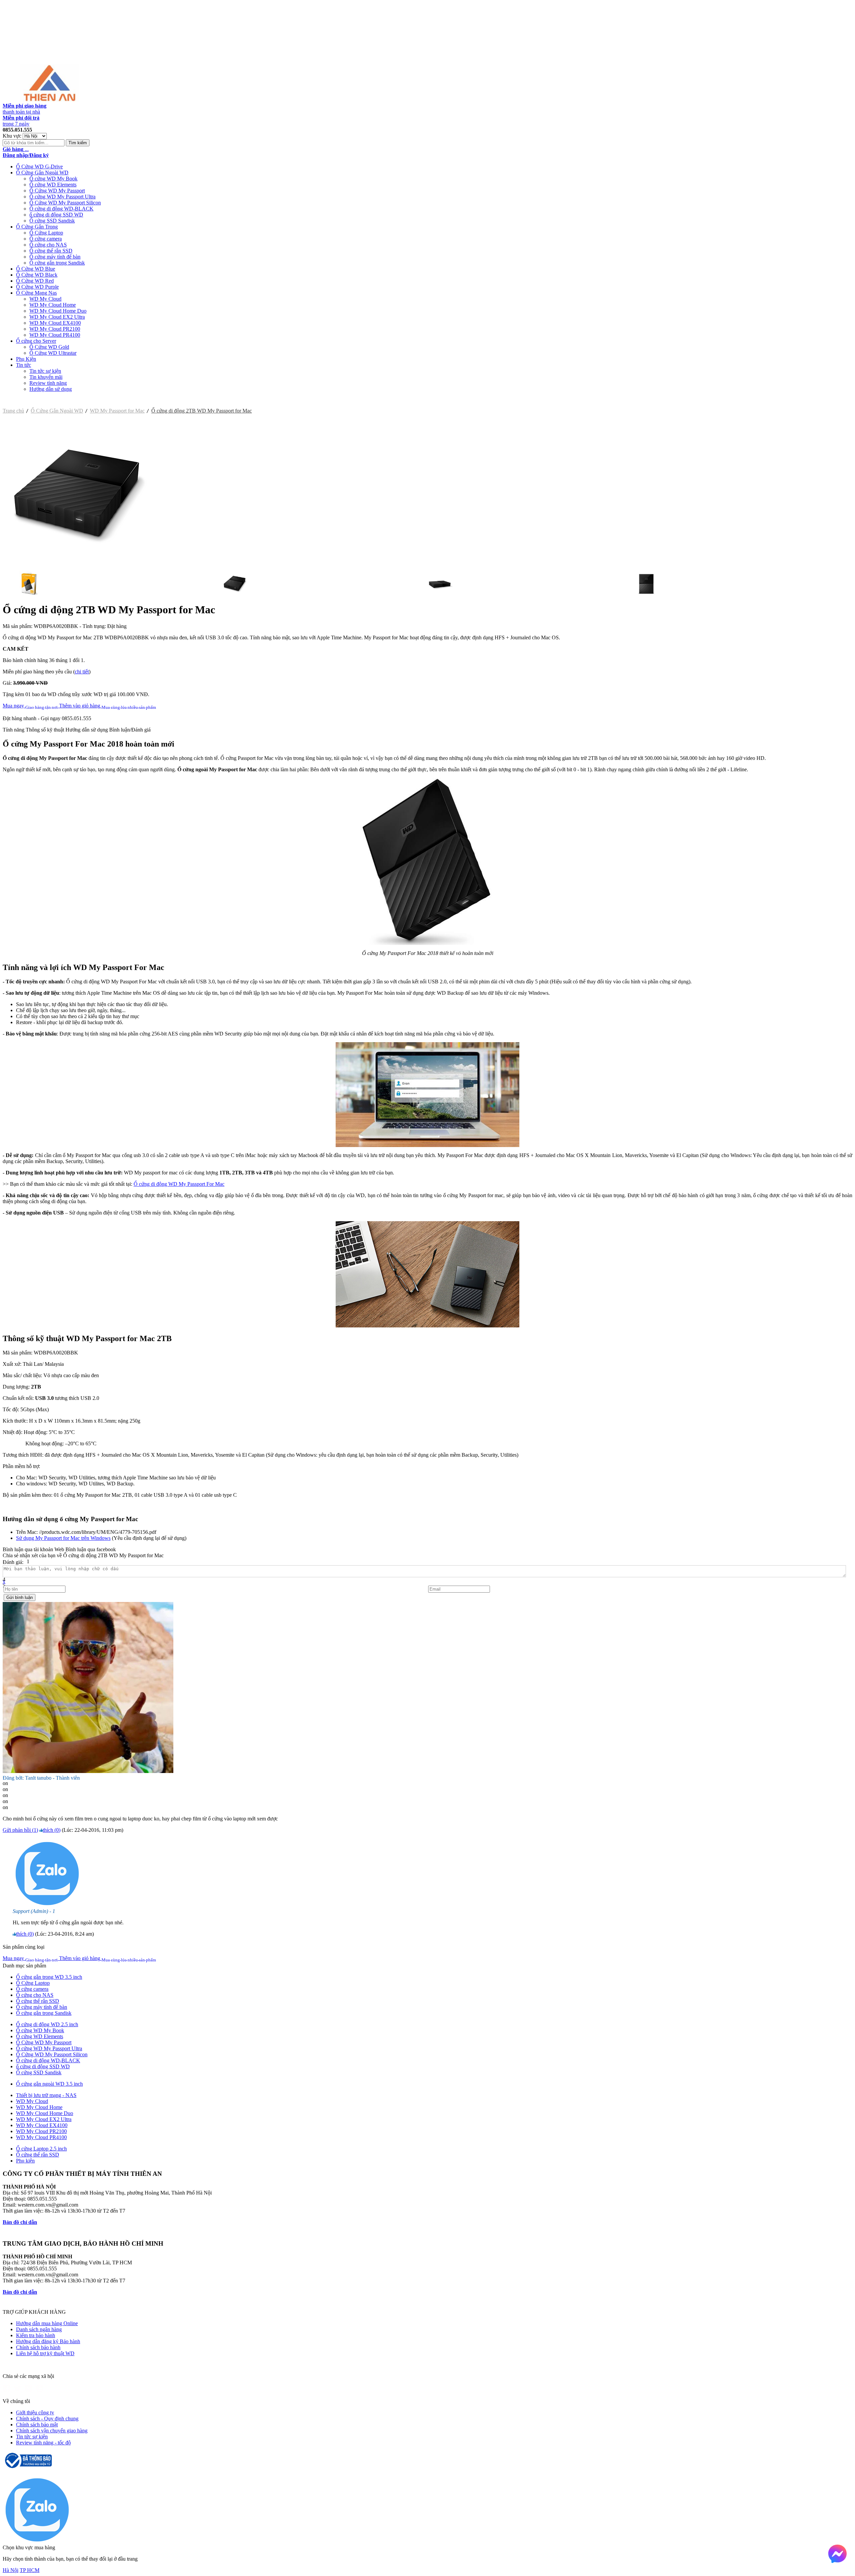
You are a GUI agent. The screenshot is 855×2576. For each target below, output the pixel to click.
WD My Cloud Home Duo (58, 311)
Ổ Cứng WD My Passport (57, 191)
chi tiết (82, 672)
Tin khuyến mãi (46, 377)
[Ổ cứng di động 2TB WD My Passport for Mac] (78, 567)
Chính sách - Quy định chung (47, 2419)
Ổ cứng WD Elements (53, 185)
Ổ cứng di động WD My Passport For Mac (179, 1184)
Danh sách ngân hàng (39, 2329)
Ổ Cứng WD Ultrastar (53, 353)
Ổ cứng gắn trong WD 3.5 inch (49, 1977)
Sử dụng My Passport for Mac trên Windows (63, 1538)
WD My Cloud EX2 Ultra (57, 317)
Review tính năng (48, 383)
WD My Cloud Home (53, 305)
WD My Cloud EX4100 (55, 323)
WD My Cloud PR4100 (55, 335)
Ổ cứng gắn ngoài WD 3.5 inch (49, 2084)
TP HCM (30, 2570)
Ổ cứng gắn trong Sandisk (57, 263)
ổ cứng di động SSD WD (56, 215)
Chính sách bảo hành (38, 2347)
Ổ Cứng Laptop (46, 233)
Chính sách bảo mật (37, 2425)
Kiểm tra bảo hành (36, 2335)
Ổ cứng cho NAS (48, 245)
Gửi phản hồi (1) (20, 1830)
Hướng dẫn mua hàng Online (47, 2323)
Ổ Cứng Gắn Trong (37, 227)
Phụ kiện (25, 2161)
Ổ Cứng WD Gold (49, 347)
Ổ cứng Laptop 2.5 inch (41, 2149)
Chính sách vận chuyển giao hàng (52, 2431)
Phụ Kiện (26, 359)
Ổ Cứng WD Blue (36, 269)
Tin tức (24, 365)
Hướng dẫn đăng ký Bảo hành (48, 2341)
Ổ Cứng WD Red (35, 281)
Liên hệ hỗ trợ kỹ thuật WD (45, 2353)
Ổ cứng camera (46, 239)
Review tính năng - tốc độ (43, 2443)
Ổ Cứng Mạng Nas (36, 293)
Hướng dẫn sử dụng (51, 389)
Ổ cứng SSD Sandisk (52, 221)
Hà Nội (11, 2570)
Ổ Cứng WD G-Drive (39, 167)
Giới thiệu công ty (35, 2412)
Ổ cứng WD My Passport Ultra (62, 197)
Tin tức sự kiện (45, 371)
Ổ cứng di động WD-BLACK (61, 209)
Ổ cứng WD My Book (53, 179)
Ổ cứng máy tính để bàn (55, 257)
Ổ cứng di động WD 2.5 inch (47, 2024)
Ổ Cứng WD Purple (37, 287)
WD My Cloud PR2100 (55, 329)
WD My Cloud (45, 299)
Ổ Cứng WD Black (37, 275)
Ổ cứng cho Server (36, 341)
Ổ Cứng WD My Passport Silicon (65, 203)
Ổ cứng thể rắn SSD (51, 251)
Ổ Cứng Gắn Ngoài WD (42, 173)
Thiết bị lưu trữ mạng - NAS (46, 2095)
